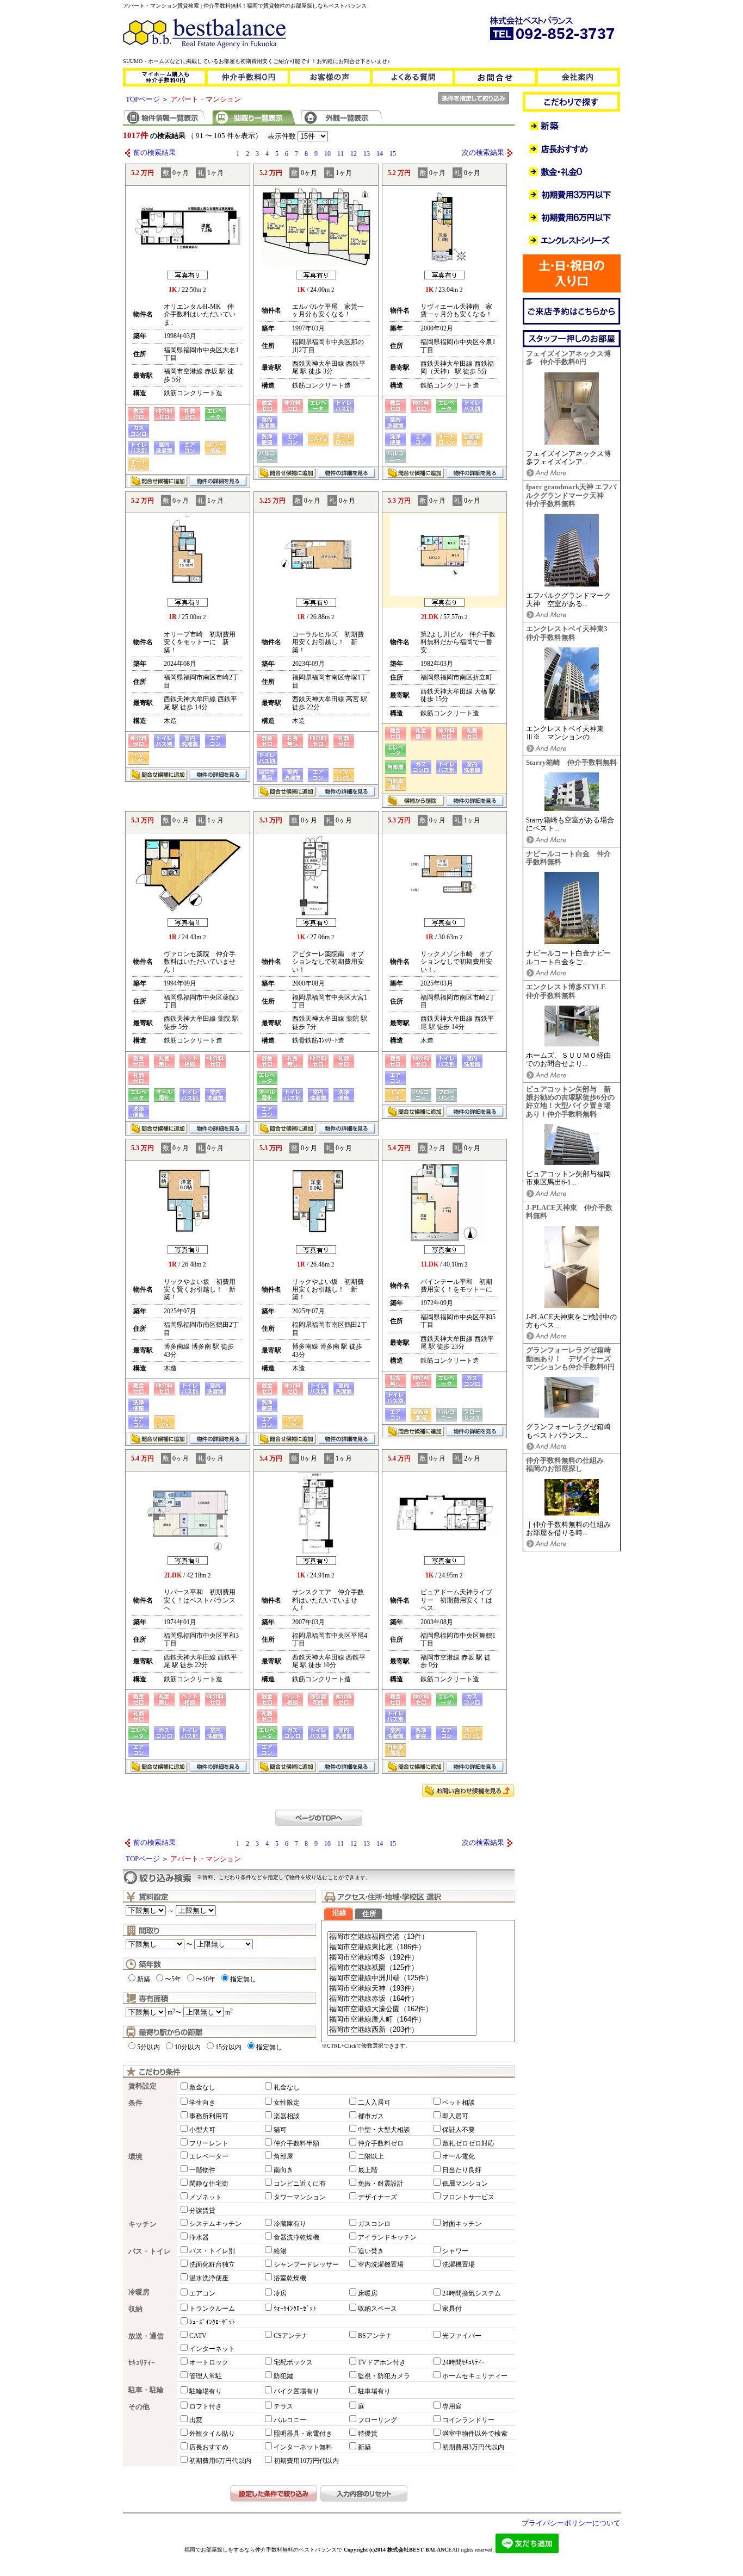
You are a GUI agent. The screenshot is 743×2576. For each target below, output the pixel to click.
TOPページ (143, 99)
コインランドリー (468, 2420)
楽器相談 (287, 2116)
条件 (135, 2103)
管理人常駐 (206, 2376)
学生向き (202, 2103)
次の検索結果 (483, 153)
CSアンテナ (291, 2336)
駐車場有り (374, 2391)
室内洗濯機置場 (381, 2265)
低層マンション (465, 2184)
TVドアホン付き (382, 2362)
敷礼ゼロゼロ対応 (468, 2143)
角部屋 (283, 2156)
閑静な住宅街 (209, 2184)
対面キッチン (462, 2224)
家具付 (452, 2309)
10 (327, 154)
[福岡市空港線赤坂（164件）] (402, 1999)
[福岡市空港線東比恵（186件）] (402, 1947)
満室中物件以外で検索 (475, 2434)
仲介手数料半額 (296, 2143)
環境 (135, 2157)
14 (380, 154)
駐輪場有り (206, 2391)
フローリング (377, 2420)
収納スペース (377, 2309)
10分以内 (188, 2047)
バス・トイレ (150, 2251)
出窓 (196, 2420)
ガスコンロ (374, 2224)
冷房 (280, 2293)
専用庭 (452, 2406)
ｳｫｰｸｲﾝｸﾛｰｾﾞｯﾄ (295, 2309)
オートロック (209, 2362)
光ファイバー (462, 2336)
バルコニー (290, 2420)
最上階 (368, 2170)
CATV (198, 2336)
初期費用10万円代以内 (306, 2461)
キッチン (143, 2224)
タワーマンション (300, 2197)
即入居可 (455, 2116)
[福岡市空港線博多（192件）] (402, 1958)
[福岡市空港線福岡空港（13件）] (402, 1937)
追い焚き (371, 2251)
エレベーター (209, 2156)
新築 (144, 1979)
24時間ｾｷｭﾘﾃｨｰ (463, 2362)
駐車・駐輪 (146, 2390)
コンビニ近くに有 (300, 2184)
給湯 (280, 2251)
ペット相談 (459, 2103)
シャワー (455, 2251)
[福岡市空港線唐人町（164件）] (402, 2020)
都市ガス (371, 2116)
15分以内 (228, 2047)
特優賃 (368, 2434)
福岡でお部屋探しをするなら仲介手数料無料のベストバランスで (263, 2550)
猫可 (280, 2130)
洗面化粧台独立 (212, 2265)
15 (393, 154)
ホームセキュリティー (475, 2376)
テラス (283, 2406)
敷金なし (202, 2087)
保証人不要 (459, 2130)
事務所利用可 (209, 2116)
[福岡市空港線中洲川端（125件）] (402, 1978)
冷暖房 (139, 2292)
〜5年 (173, 1979)
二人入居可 (374, 2103)
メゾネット (206, 2197)
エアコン (202, 2293)
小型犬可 (202, 2130)
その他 (139, 2407)
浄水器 (199, 2237)
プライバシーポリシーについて (571, 2523)
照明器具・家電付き (303, 2434)
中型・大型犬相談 (384, 2130)
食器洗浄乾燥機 (296, 2237)
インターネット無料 (303, 2447)
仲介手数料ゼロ (381, 2143)
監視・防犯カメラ (384, 2376)
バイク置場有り (296, 2391)
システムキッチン (215, 2224)
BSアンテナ (375, 2336)
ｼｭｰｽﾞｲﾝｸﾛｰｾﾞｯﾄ (212, 2322)
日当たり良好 (462, 2170)
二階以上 (371, 2156)
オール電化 (459, 2156)
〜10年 (206, 1979)
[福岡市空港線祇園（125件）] (402, 1968)
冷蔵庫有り (290, 2224)
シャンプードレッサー (306, 2265)
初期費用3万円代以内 (473, 2447)
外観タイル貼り (212, 2434)
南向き (283, 2170)
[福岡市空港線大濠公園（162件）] (402, 2009)
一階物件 (202, 2170)
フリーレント (209, 2143)
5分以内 (148, 2047)
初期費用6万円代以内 (220, 2461)
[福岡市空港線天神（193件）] (402, 1989)
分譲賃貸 (202, 2211)
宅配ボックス (293, 2362)
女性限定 (287, 2103)
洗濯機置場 (459, 2265)
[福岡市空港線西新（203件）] (402, 2030)
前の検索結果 (154, 153)
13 (367, 154)
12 (354, 154)
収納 (135, 2309)
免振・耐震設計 (381, 2184)
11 (340, 154)
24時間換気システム (472, 2293)
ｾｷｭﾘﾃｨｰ (142, 2363)
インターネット (212, 2349)
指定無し (243, 1979)
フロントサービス (468, 2197)
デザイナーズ (377, 2197)
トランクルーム (212, 2309)
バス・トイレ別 (212, 2251)
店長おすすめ (209, 2447)
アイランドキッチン (387, 2237)
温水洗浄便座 (209, 2278)
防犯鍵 (283, 2376)
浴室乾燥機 (290, 2278)
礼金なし (287, 2087)
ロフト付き (206, 2406)
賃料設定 (143, 2086)
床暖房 (368, 2293)
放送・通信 (146, 2336)
